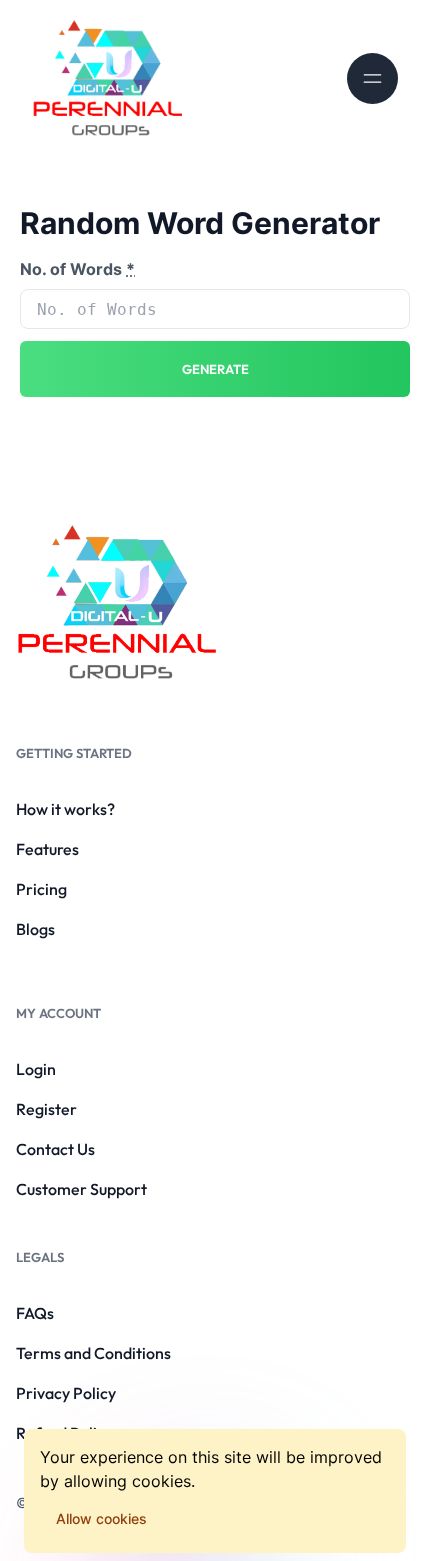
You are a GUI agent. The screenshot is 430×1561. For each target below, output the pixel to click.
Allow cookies (101, 1518)
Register (46, 1109)
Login (36, 1069)
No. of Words (77, 269)
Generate (215, 369)
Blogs (35, 929)
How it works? (65, 809)
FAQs (35, 1313)
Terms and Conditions (93, 1353)
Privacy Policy (66, 1393)
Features (47, 849)
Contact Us (55, 1149)
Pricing (41, 889)
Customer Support (81, 1189)
